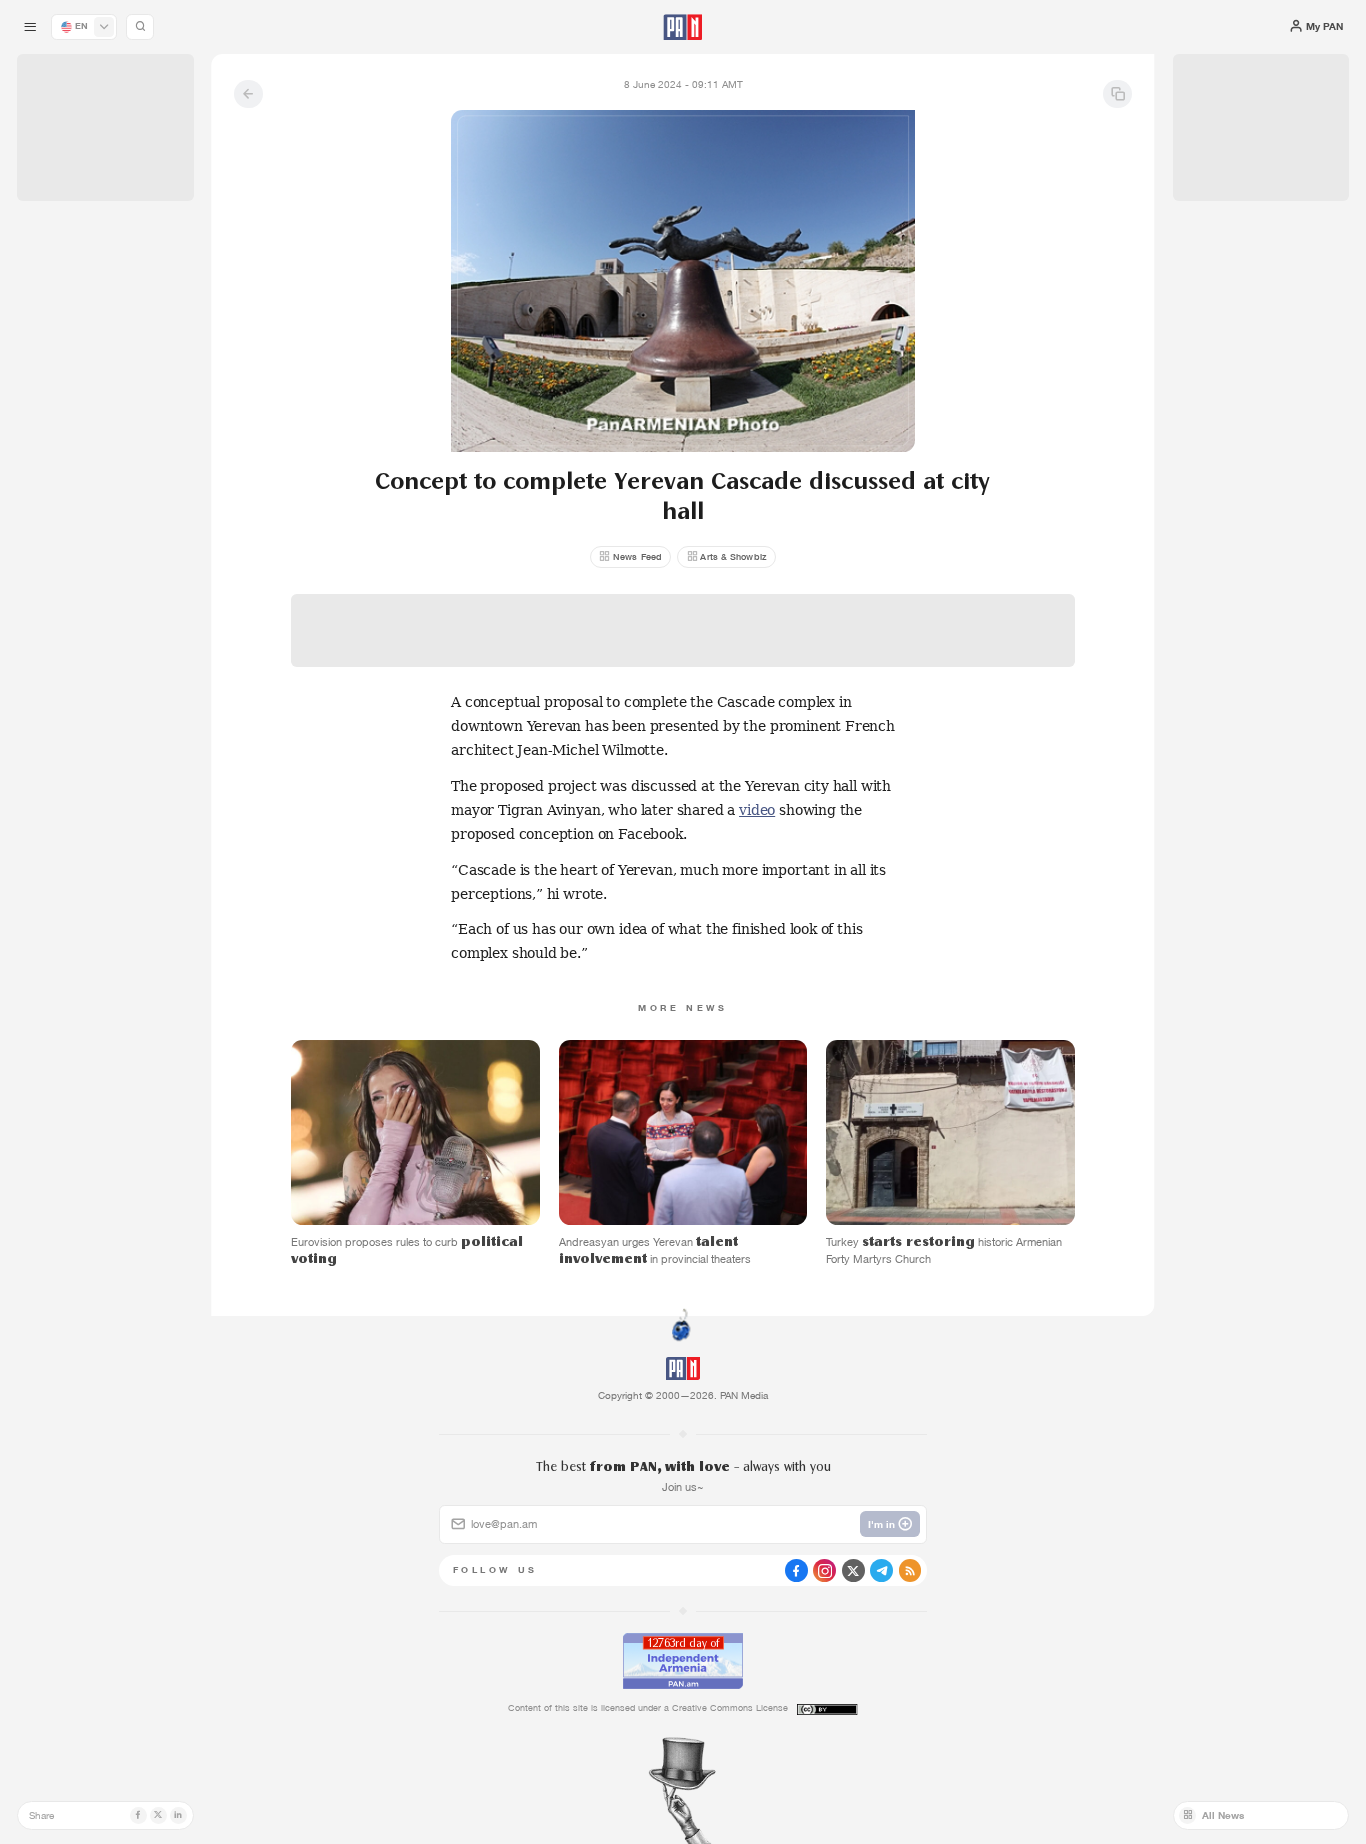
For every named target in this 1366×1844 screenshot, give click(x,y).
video (757, 810)
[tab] (857, 464)
